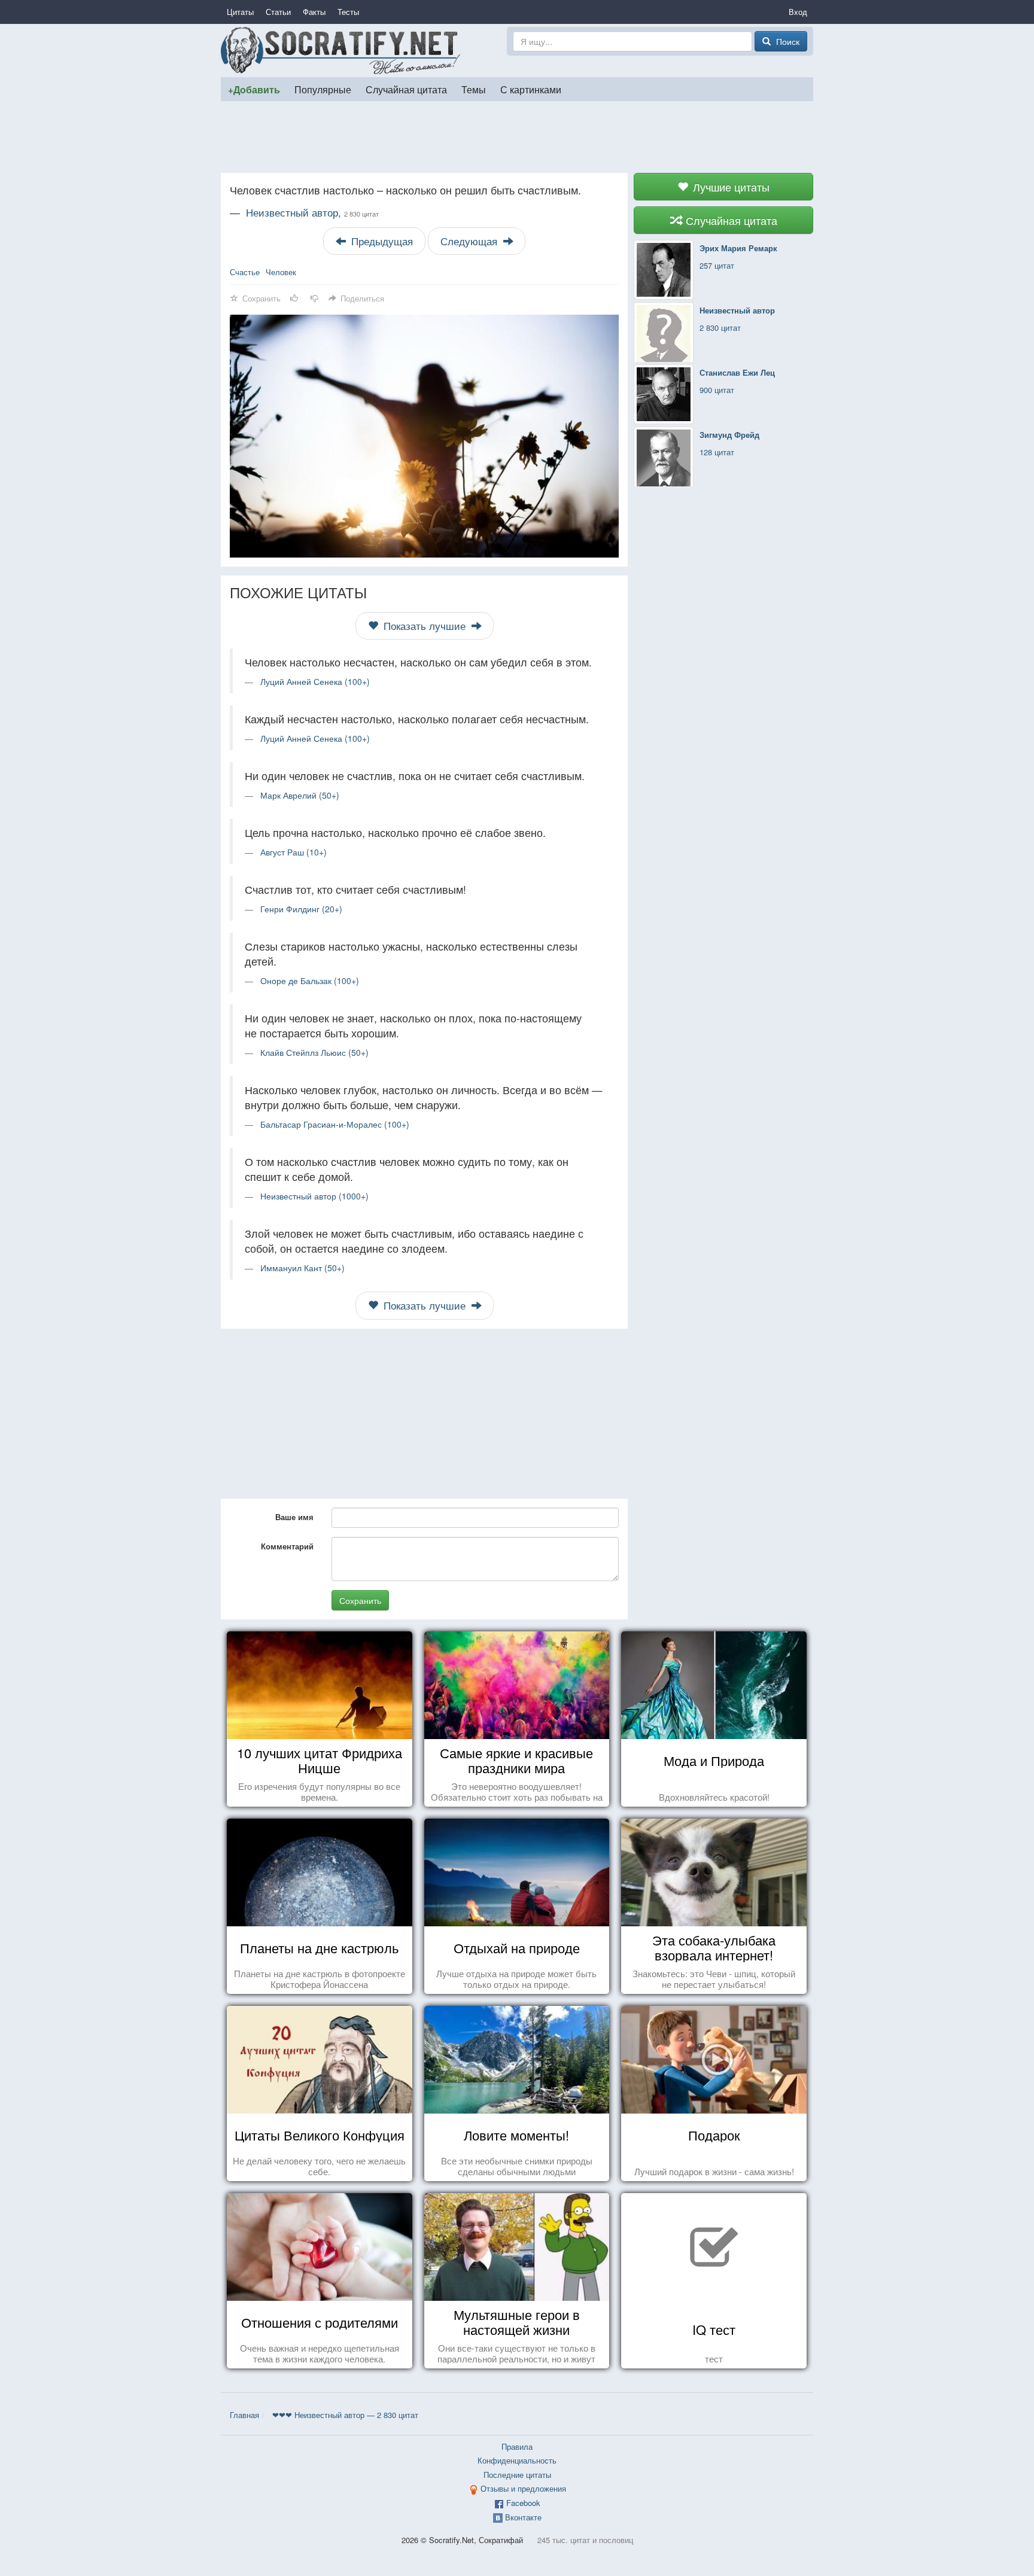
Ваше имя (294, 1517)
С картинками (531, 89)
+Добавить (254, 89)
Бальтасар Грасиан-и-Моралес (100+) (335, 1124)
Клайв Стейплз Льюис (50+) (314, 1052)
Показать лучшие (425, 626)
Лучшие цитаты (730, 187)
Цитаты (240, 12)
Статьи (278, 12)
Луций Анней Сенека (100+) (315, 681)
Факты (314, 12)
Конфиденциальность (517, 2460)
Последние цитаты (517, 2475)
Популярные (323, 89)
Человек (281, 272)
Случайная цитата (406, 89)
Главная (244, 2415)
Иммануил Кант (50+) (302, 1268)
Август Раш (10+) (294, 852)
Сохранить (360, 1600)
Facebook (523, 2503)
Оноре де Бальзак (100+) (310, 981)
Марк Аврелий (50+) (300, 795)
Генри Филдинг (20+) (301, 909)
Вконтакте (523, 2517)
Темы (474, 89)
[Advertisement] (517, 137)
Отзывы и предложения (523, 2488)
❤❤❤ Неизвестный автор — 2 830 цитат (345, 2415)
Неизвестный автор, (312, 212)
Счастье (245, 272)
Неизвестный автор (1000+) (314, 1196)
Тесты (348, 12)
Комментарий (287, 1546)
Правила (517, 2446)
